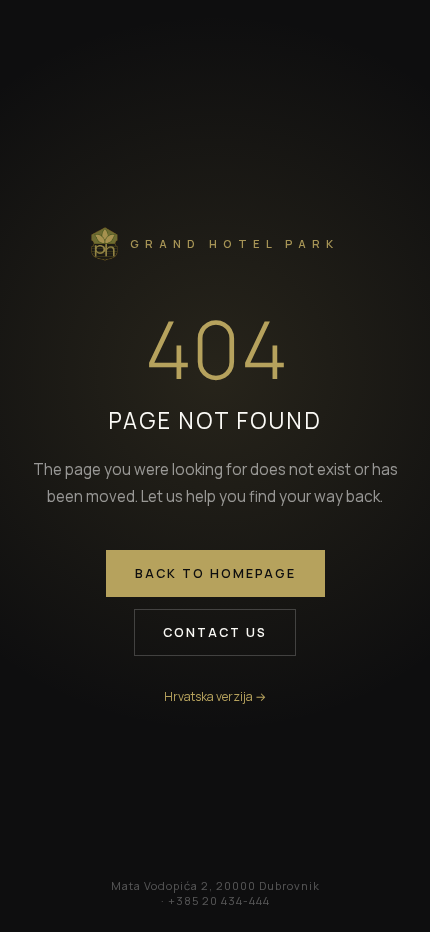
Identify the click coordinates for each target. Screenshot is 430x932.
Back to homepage (215, 573)
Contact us (215, 632)
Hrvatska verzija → (215, 696)
